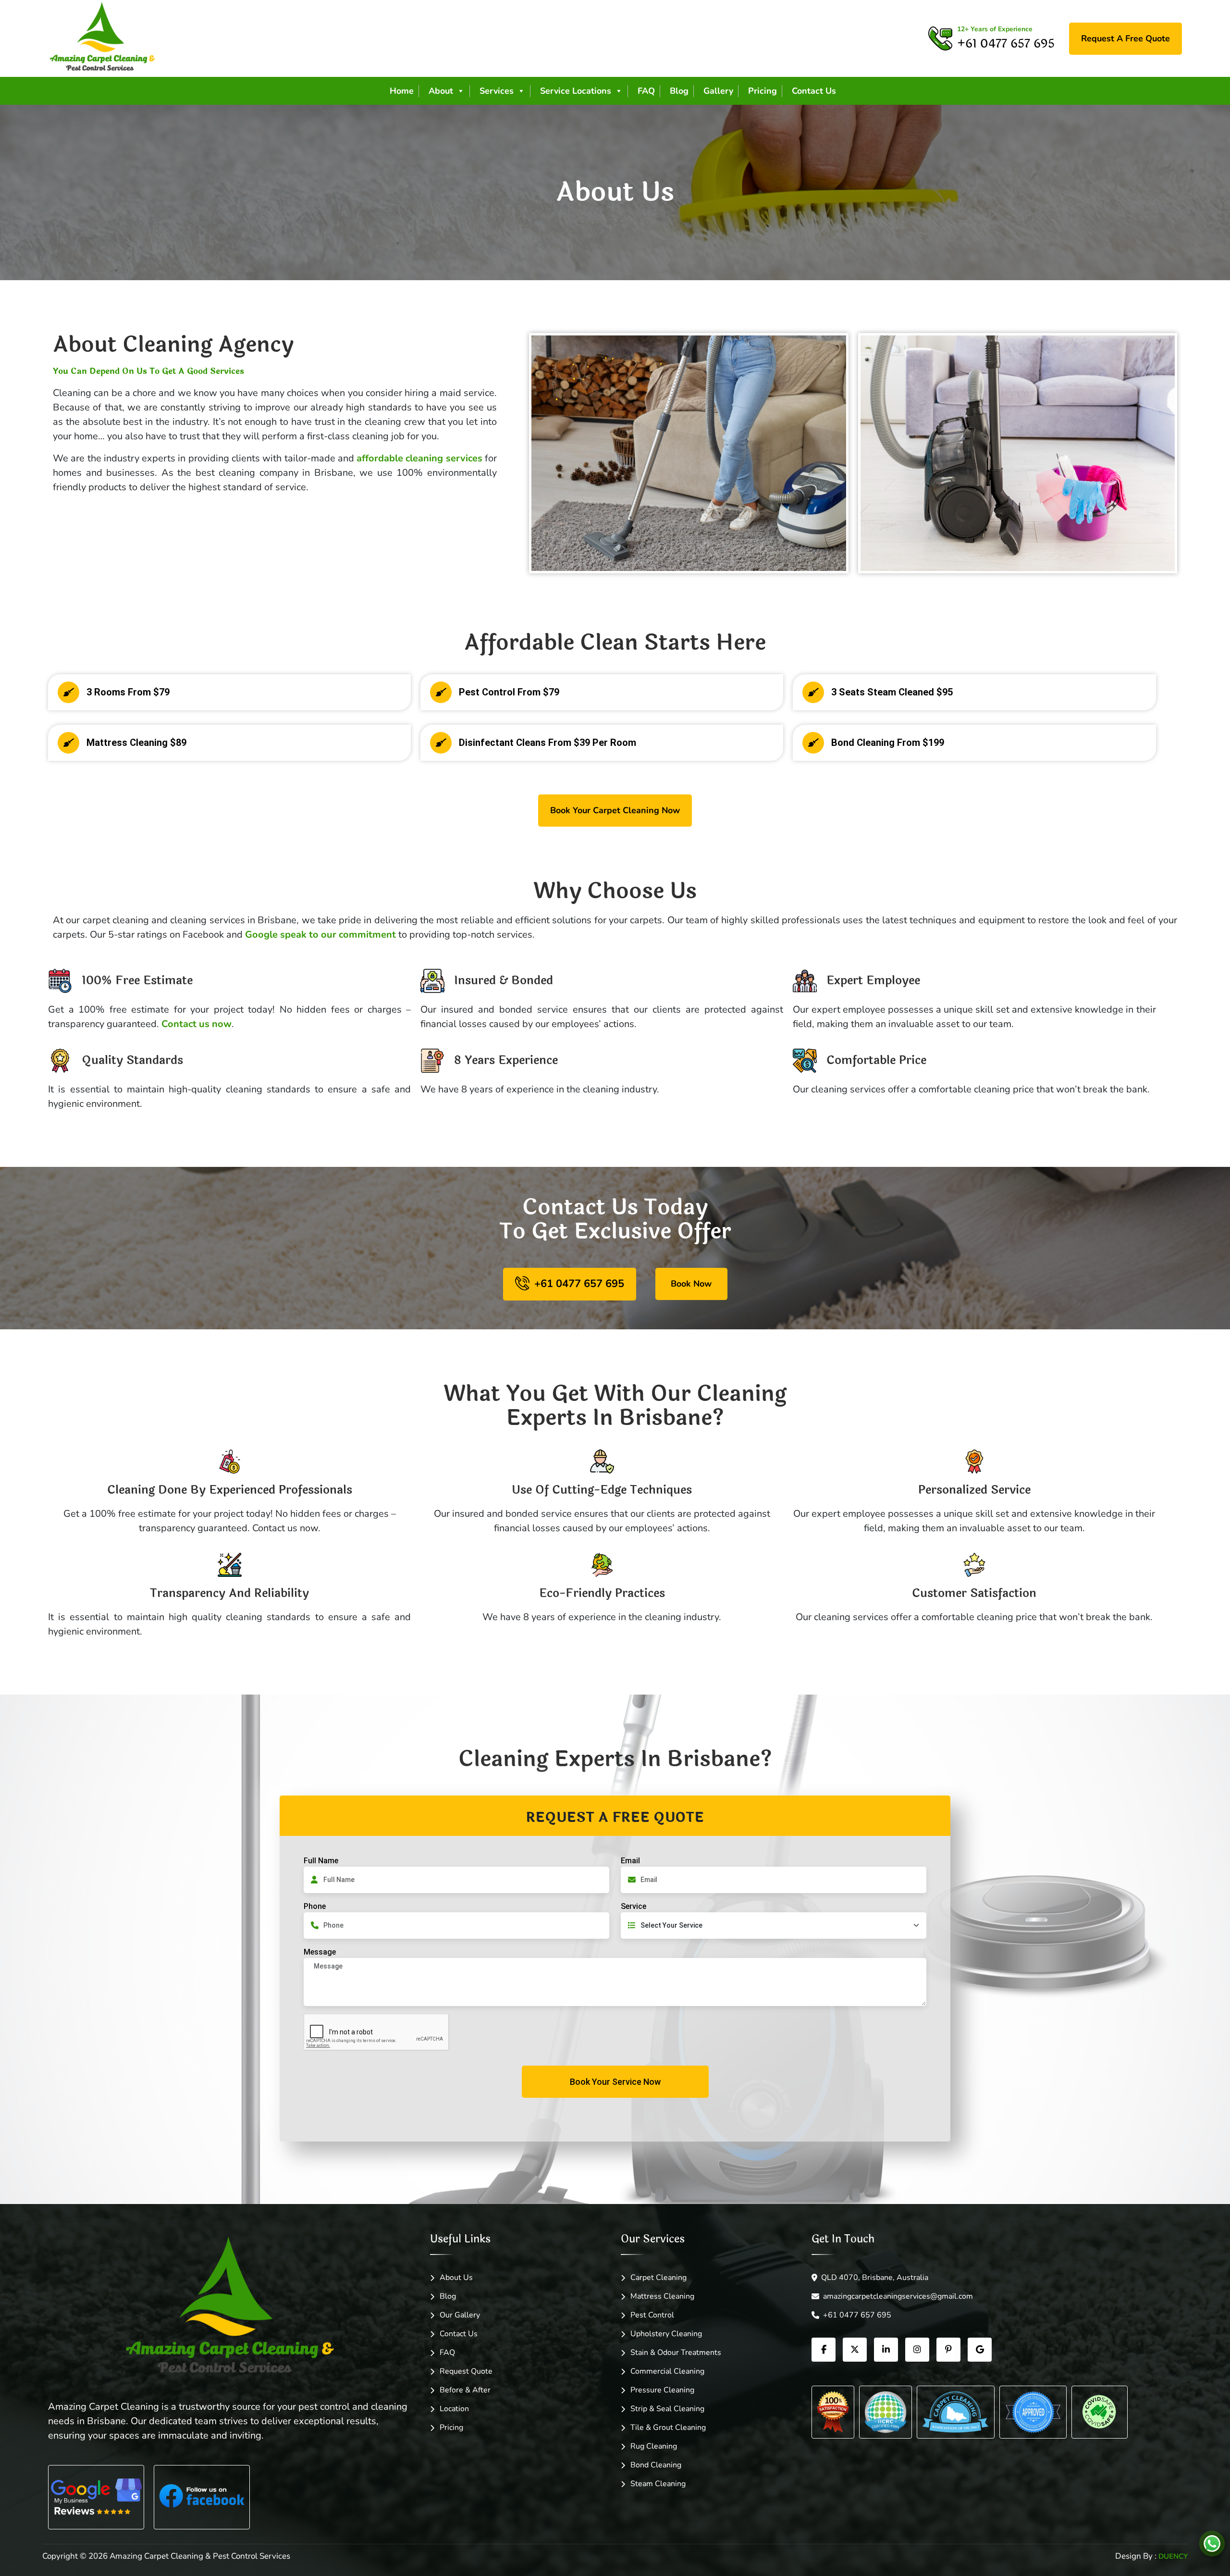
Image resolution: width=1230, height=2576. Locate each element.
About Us (456, 2278)
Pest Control (652, 2315)
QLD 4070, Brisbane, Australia (875, 2278)
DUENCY (1173, 2556)
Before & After (465, 2390)
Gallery (718, 91)
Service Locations (576, 91)
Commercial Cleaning (667, 2371)
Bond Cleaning (656, 2465)
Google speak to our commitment (322, 935)
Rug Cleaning (654, 2446)
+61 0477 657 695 (857, 2315)
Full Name (321, 1861)
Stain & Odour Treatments (676, 2353)
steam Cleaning (658, 2484)
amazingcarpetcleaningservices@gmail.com (898, 2296)
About (441, 91)
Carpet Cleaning (658, 2278)
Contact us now (197, 1024)
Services (497, 91)
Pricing (763, 91)
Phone (315, 1906)
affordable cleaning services (419, 458)
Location (454, 2409)
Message (320, 1952)
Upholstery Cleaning (666, 2334)
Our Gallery (460, 2315)
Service (633, 1906)
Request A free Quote (1125, 38)
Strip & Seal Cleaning (667, 2409)
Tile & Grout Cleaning (668, 2427)
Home (402, 91)
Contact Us (814, 91)
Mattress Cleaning (662, 2296)
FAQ (646, 91)
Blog (679, 91)
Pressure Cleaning (662, 2390)
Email (630, 1861)
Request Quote (466, 2371)
